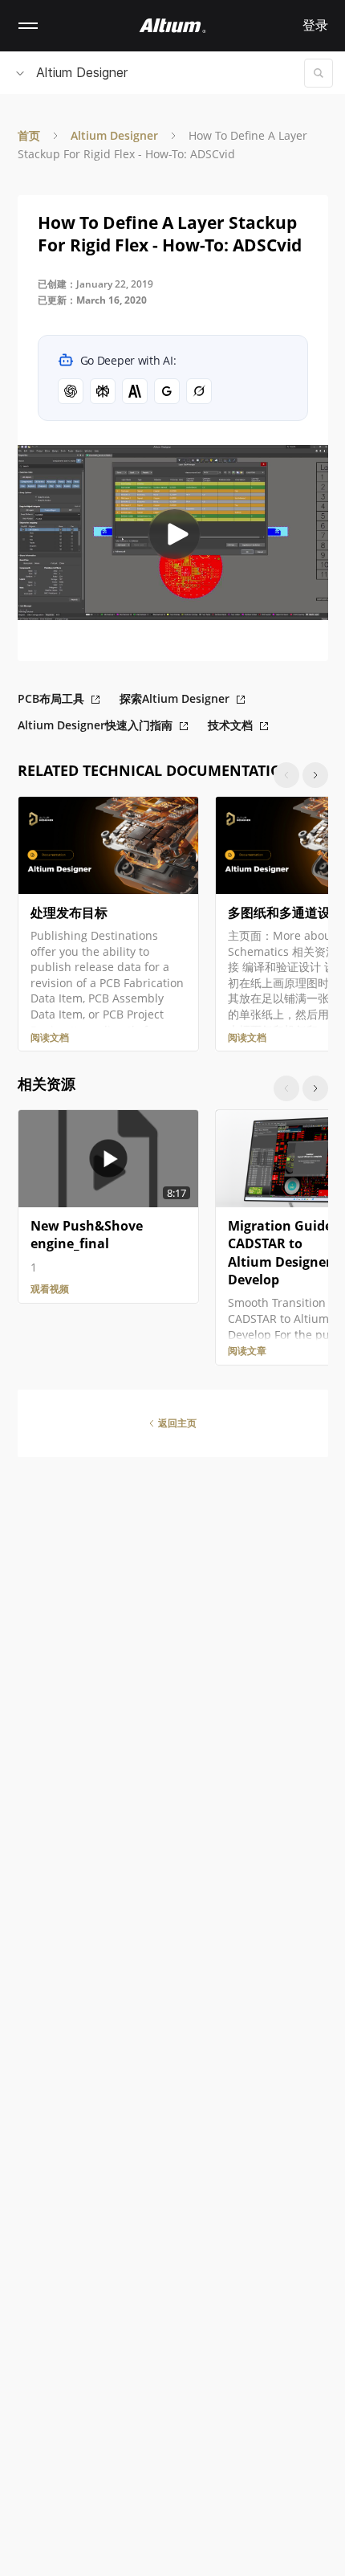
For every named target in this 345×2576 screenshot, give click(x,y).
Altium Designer (82, 72)
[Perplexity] (103, 391)
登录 (315, 25)
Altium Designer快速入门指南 (95, 725)
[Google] (167, 391)
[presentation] (315, 775)
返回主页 (177, 1423)
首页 (29, 135)
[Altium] (173, 26)
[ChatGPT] (71, 391)
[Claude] (135, 391)
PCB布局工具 (51, 698)
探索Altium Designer (175, 698)
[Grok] (199, 391)
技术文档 (230, 725)
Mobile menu (28, 26)
